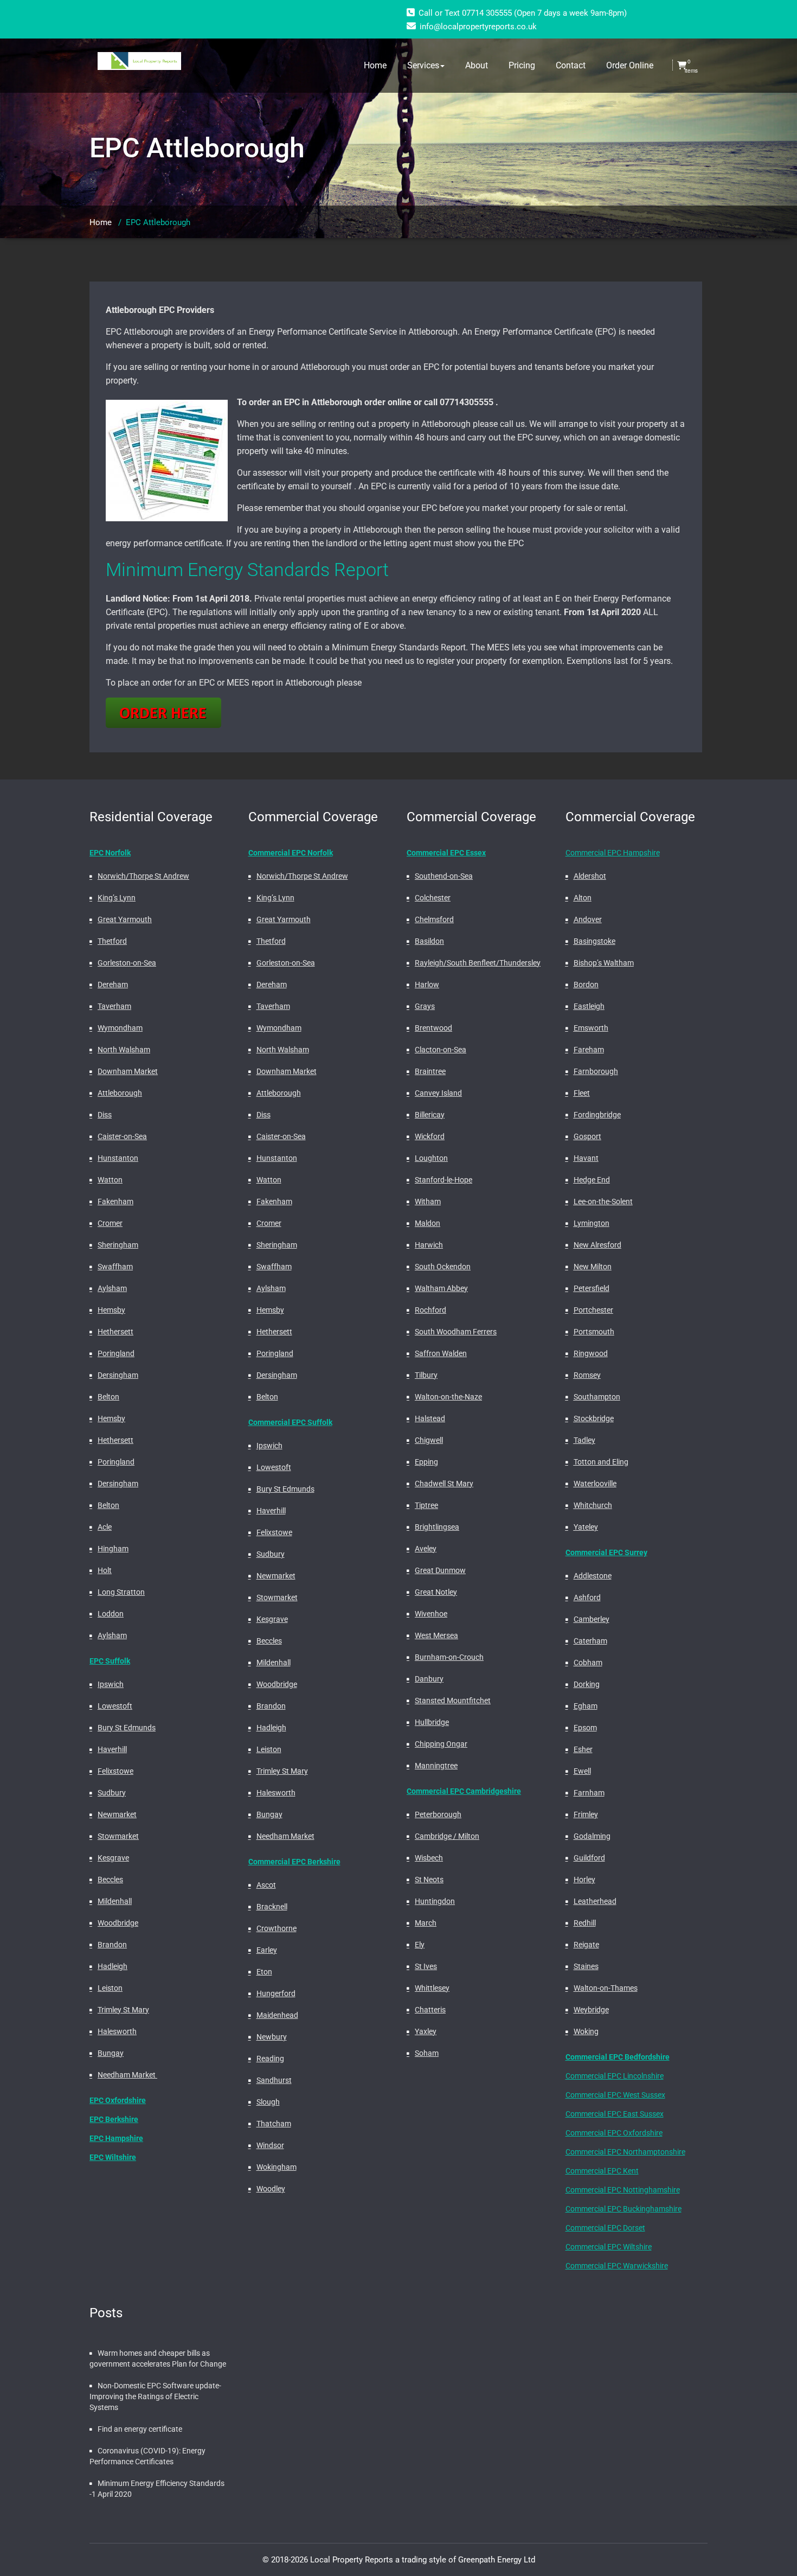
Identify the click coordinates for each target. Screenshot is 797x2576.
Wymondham (120, 1028)
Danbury (429, 1679)
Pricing (522, 65)
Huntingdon (435, 1901)
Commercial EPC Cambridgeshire (464, 1791)
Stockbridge (594, 1418)
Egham (586, 1706)
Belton (108, 1397)
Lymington (592, 1223)
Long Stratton (121, 1592)
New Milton (593, 1267)
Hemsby (111, 1310)
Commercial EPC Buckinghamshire (624, 2209)
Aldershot (590, 876)
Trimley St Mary (123, 2010)
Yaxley (426, 2031)
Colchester (433, 898)
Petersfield (592, 1288)
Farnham (589, 1793)
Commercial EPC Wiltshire (609, 2247)
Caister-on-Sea (122, 1136)
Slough (268, 2102)
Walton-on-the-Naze (448, 1397)
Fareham (589, 1050)
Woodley (271, 2189)
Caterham (590, 1641)
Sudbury (112, 1793)
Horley (584, 1880)
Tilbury (426, 1375)
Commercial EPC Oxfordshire (614, 2133)
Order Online (630, 65)
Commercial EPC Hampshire (613, 853)
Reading (270, 2059)
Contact (571, 65)
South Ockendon (443, 1267)
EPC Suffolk (110, 1661)
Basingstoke (594, 941)
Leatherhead (595, 1901)
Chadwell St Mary (444, 1484)
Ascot (266, 1885)
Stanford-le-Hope (444, 1180)
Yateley (586, 1527)
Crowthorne (277, 1928)
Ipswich (111, 1684)
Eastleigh (589, 1006)
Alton (583, 898)
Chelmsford (434, 919)
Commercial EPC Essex (446, 853)
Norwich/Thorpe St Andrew (143, 876)
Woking (586, 2031)
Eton (264, 1972)
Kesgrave (113, 1858)
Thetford (112, 941)
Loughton (431, 1158)
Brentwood (433, 1028)
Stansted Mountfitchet (453, 1701)
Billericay (430, 1115)
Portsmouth (594, 1332)
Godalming (592, 1836)
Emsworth (591, 1028)
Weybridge (591, 2010)
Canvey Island (438, 1093)
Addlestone (593, 1576)
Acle (105, 1527)
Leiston (110, 1988)
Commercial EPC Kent (602, 2171)
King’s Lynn (117, 898)
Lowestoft (115, 1706)
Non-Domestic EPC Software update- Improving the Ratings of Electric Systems (155, 2396)
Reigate (586, 1945)
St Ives (426, 1966)
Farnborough (596, 1071)
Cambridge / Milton (447, 1836)
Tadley (584, 1440)
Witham (428, 1201)
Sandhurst (274, 2080)
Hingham (113, 1549)
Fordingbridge (597, 1115)
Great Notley (436, 1592)
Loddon (111, 1614)
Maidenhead (277, 2015)
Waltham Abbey (441, 1288)
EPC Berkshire (114, 2119)
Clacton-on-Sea (441, 1050)
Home (375, 65)
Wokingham (277, 2167)
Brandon (112, 1945)
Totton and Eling (601, 1462)
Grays (425, 1006)
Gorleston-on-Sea (127, 963)
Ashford (587, 1597)
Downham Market (128, 1071)
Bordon (586, 985)
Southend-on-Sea (444, 876)
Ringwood (591, 1353)
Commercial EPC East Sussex (615, 2114)
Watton (110, 1180)
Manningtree (436, 1766)
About (477, 65)
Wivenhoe (431, 1614)
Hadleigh (113, 1966)
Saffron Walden (441, 1353)
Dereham (113, 985)
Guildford (589, 1858)
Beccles (110, 1880)
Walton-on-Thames (606, 1988)
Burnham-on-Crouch (449, 1657)
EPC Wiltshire (113, 2157)
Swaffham (115, 1267)
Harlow (427, 985)
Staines (586, 1966)
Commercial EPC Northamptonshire (625, 2152)
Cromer (110, 1223)
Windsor (270, 2145)
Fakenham (115, 1201)
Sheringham (118, 1245)
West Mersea (436, 1635)
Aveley (426, 1549)
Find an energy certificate (140, 2429)
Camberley (592, 1619)
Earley (267, 1950)
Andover (588, 919)
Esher (583, 1749)
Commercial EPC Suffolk (290, 1422)
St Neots (429, 1880)
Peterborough (438, 1814)
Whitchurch (593, 1505)
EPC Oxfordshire (118, 2100)
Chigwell (429, 1440)
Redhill (585, 1923)
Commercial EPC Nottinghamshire (623, 2190)
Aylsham (112, 1288)
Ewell (582, 1771)
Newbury (272, 2037)
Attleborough (120, 1093)
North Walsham (124, 1050)
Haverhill (112, 1749)
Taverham (114, 1006)
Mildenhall (115, 1901)
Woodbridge (118, 1923)
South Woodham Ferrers (456, 1332)
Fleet (582, 1093)
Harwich (429, 1245)
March (426, 1923)
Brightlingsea (437, 1527)
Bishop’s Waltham (604, 963)
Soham (427, 2053)
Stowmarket (118, 1836)
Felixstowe (115, 1771)
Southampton (597, 1397)
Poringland (116, 1353)
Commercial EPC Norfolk (291, 853)
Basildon (429, 941)
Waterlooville (595, 1484)
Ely (420, 1945)
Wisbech (429, 1858)
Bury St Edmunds (127, 1728)
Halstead (430, 1418)
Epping (426, 1462)
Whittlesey (432, 1988)
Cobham (588, 1663)
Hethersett (115, 1332)
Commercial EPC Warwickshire (617, 2266)
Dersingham (118, 1375)
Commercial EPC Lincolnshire (615, 2076)
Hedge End (592, 1180)
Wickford (430, 1136)
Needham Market (127, 2075)
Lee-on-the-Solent (603, 1201)
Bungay (111, 2053)
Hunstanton (118, 1158)
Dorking (587, 1684)
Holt (105, 1570)
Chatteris (430, 2010)
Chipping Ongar (441, 1744)
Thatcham (274, 2124)
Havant (586, 1158)
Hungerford (276, 1993)
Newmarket (117, 1814)
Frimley (586, 1814)
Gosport (587, 1136)
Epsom (585, 1728)
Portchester (593, 1310)
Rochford (430, 1310)
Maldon (428, 1223)
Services (423, 65)
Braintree (430, 1071)
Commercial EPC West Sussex (615, 2095)
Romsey (587, 1375)
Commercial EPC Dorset (605, 2228)
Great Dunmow (440, 1570)
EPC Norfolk (110, 853)
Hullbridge (432, 1722)
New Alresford (597, 1245)
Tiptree (426, 1505)
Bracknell (272, 1907)
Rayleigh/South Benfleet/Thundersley (478, 963)
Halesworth (117, 2031)
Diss (105, 1115)
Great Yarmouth (125, 919)
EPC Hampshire (116, 2138)
